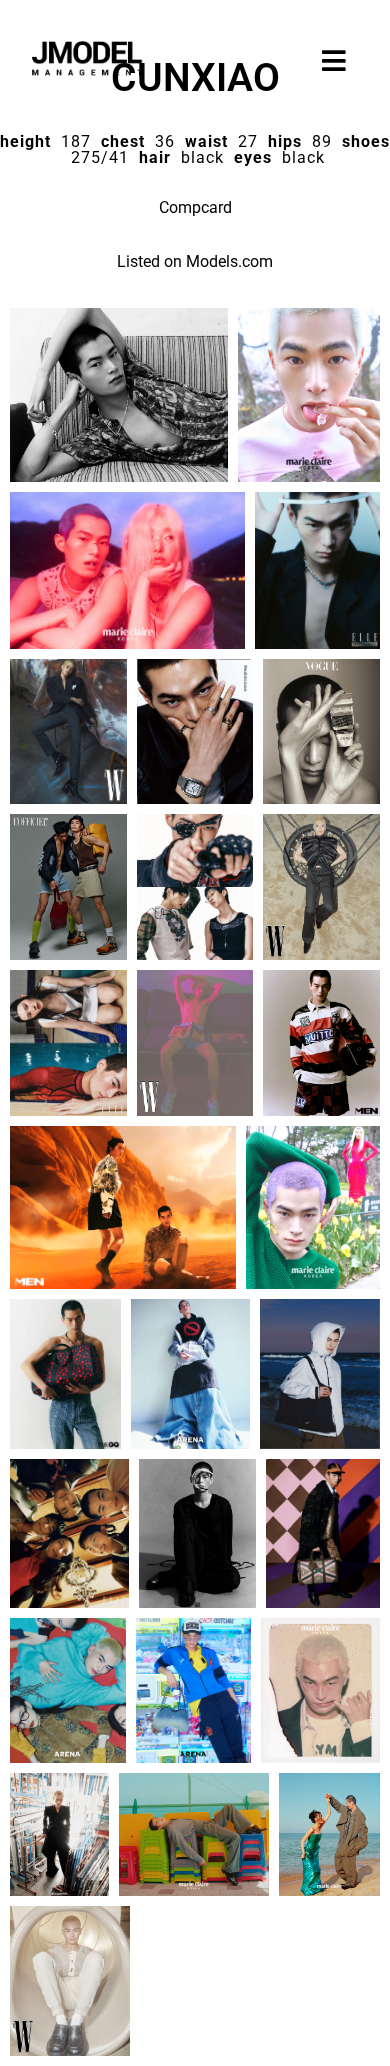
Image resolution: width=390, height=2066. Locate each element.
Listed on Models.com (195, 261)
